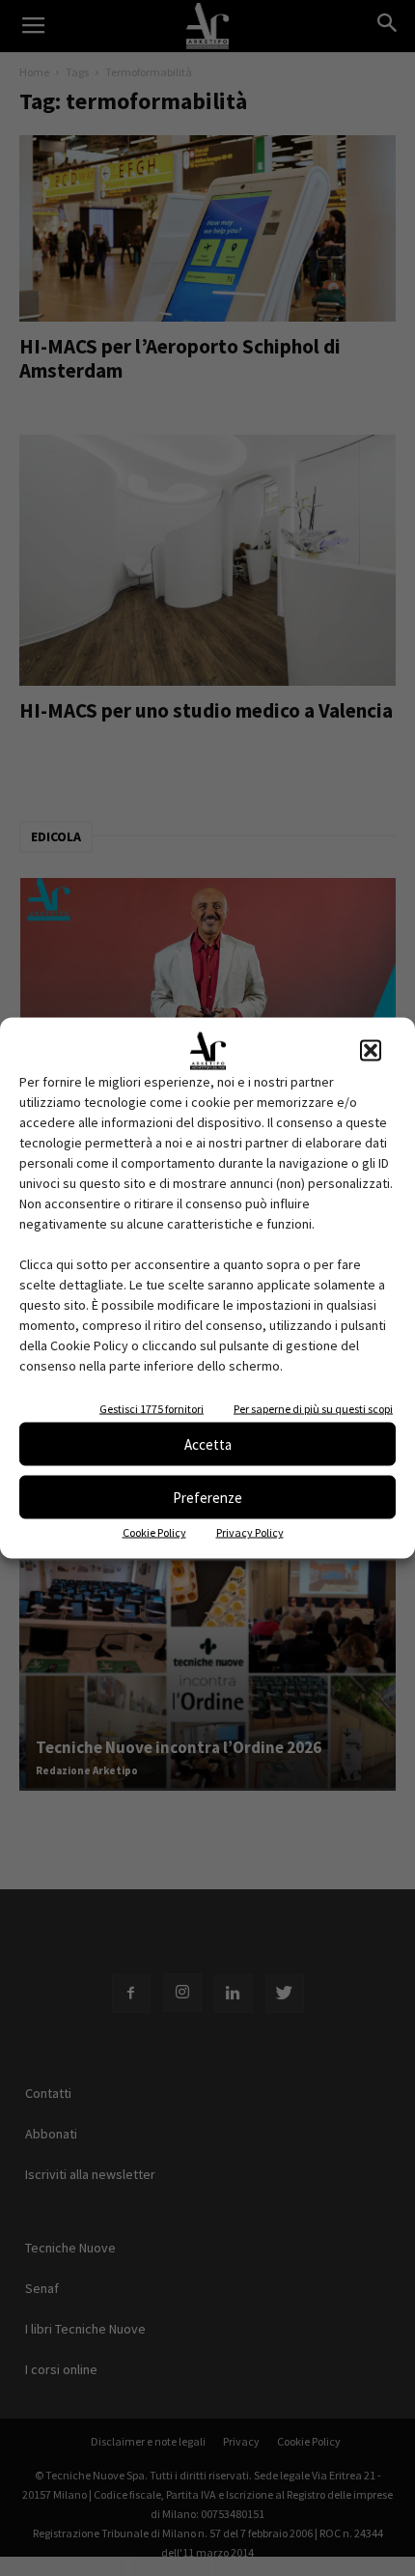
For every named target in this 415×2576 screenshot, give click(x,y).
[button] (371, 1051)
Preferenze (207, 1497)
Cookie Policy (154, 1532)
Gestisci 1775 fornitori (152, 1409)
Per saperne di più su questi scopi (313, 1409)
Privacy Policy (250, 1532)
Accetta (208, 1444)
